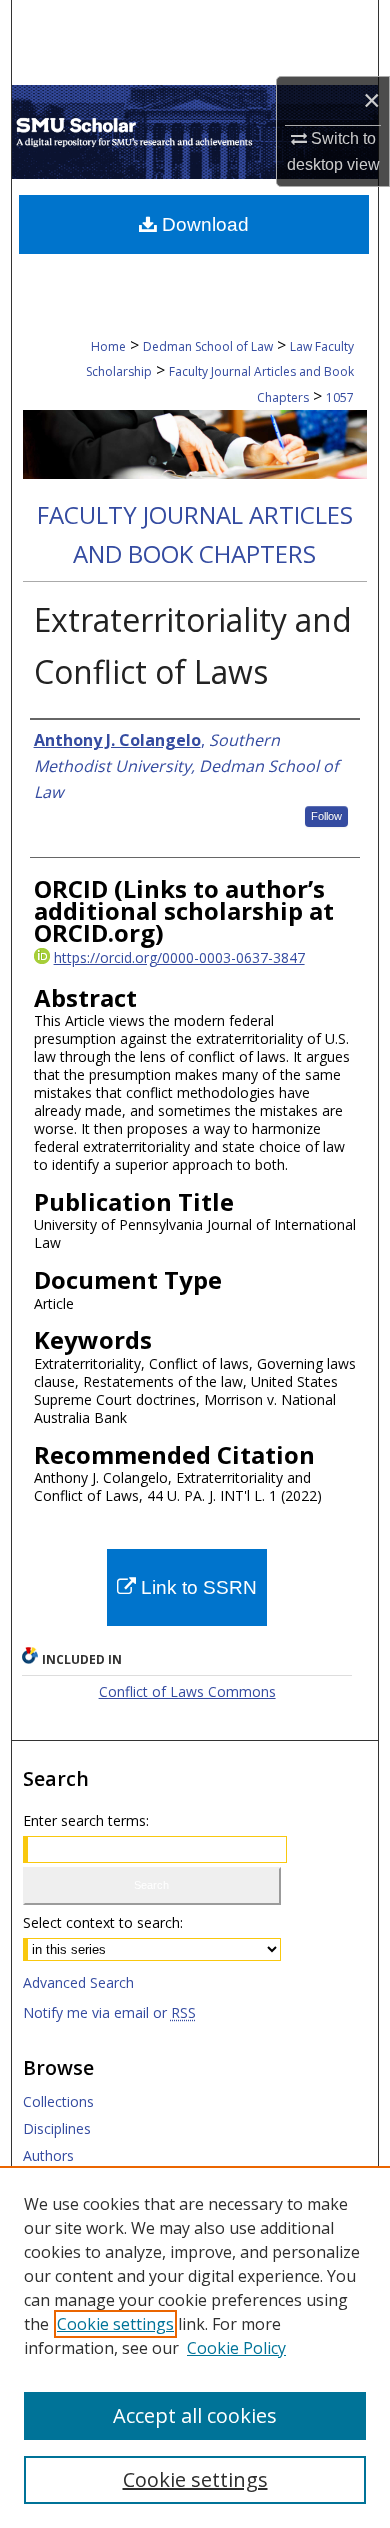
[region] (195, 2347)
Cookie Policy (236, 2348)
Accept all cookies (195, 2415)
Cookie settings (115, 2324)
